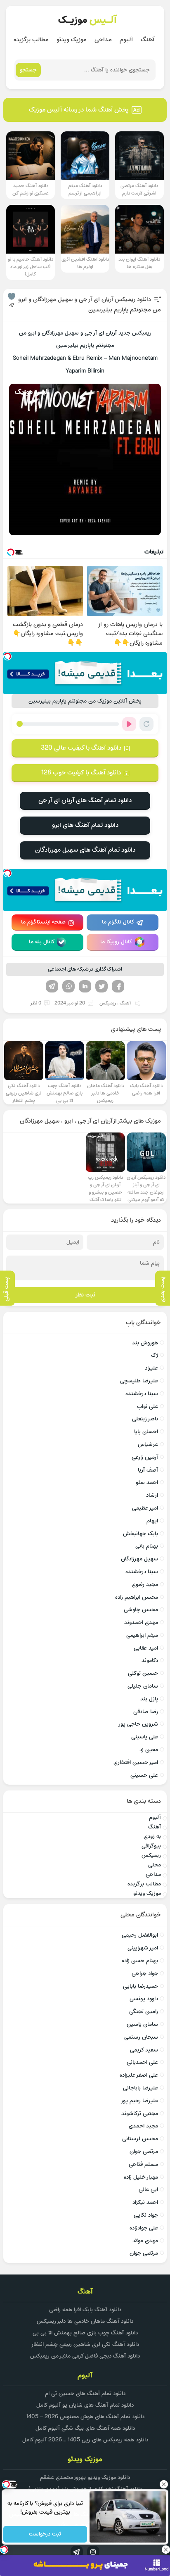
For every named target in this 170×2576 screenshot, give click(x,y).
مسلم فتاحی (143, 2164)
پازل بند (149, 1699)
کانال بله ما (42, 942)
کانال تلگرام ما (118, 922)
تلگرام (52, 986)
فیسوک (118, 986)
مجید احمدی (143, 2126)
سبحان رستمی (141, 2037)
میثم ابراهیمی (142, 1635)
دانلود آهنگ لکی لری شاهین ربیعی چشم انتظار (85, 2345)
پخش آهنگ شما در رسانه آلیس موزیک (79, 110)
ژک (155, 1355)
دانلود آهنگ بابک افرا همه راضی (85, 2310)
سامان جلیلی (143, 1686)
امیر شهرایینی (143, 1948)
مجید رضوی (145, 1585)
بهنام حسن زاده (140, 1961)
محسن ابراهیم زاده (137, 1597)
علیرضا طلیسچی (139, 1381)
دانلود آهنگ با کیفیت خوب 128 (81, 773)
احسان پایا (146, 1432)
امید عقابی (146, 1648)
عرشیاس (148, 1445)
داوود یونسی (144, 1999)
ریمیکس (108, 1003)
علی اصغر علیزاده (139, 2075)
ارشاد (152, 1495)
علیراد (151, 1368)
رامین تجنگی (144, 2012)
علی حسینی (144, 1775)
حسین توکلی (143, 1673)
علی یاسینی (145, 1737)
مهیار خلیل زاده (141, 2177)
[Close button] (164, 2484)
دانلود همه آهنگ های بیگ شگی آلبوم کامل (85, 2428)
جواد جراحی (145, 1974)
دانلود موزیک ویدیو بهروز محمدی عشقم (85, 2477)
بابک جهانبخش (140, 1534)
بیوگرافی (151, 1846)
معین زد (149, 1750)
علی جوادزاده (144, 2228)
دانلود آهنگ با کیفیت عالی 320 (81, 748)
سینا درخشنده (142, 1394)
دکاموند (150, 1661)
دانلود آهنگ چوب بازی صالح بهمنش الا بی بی (85, 2333)
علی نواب (148, 1407)
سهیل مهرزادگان (139, 1559)
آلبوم (126, 40)
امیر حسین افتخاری (136, 1763)
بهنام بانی (147, 1546)
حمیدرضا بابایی (140, 1986)
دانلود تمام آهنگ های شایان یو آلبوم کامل (85, 2405)
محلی (155, 1865)
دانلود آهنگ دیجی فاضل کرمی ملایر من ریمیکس (85, 2356)
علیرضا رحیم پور (139, 2101)
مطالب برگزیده (31, 40)
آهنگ (148, 40)
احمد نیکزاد (145, 2202)
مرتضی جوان (144, 2152)
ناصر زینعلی (145, 1419)
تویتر (102, 986)
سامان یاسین (142, 2024)
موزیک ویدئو (72, 40)
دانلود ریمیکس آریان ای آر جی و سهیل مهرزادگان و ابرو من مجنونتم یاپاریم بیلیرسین (90, 305)
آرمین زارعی (145, 1457)
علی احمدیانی (142, 2062)
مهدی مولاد (145, 2241)
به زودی (152, 1836)
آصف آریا (148, 1470)
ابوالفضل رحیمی (140, 1935)
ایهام (152, 1521)
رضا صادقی (146, 1712)
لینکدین (85, 986)
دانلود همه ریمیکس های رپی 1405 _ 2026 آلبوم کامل (85, 2440)
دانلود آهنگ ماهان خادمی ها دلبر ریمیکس (85, 2321)
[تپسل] (7, 656)
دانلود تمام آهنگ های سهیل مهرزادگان (85, 850)
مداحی (103, 40)
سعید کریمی (144, 2050)
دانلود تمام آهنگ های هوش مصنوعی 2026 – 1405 (85, 2417)
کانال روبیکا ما (116, 942)
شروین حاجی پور (138, 1724)
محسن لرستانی (140, 2139)
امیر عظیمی (145, 1508)
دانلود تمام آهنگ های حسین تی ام (85, 2394)
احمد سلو (147, 1483)
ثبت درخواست (45, 2534)
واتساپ (68, 986)
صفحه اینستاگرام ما (43, 922)
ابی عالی (148, 2190)
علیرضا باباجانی (140, 2088)
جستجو (28, 70)
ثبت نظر (85, 1295)
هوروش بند (145, 1343)
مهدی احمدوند (141, 1623)
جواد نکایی (146, 2215)
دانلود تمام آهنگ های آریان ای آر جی (85, 800)
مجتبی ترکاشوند (140, 2114)
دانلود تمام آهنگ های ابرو (85, 825)
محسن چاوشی (141, 1610)
